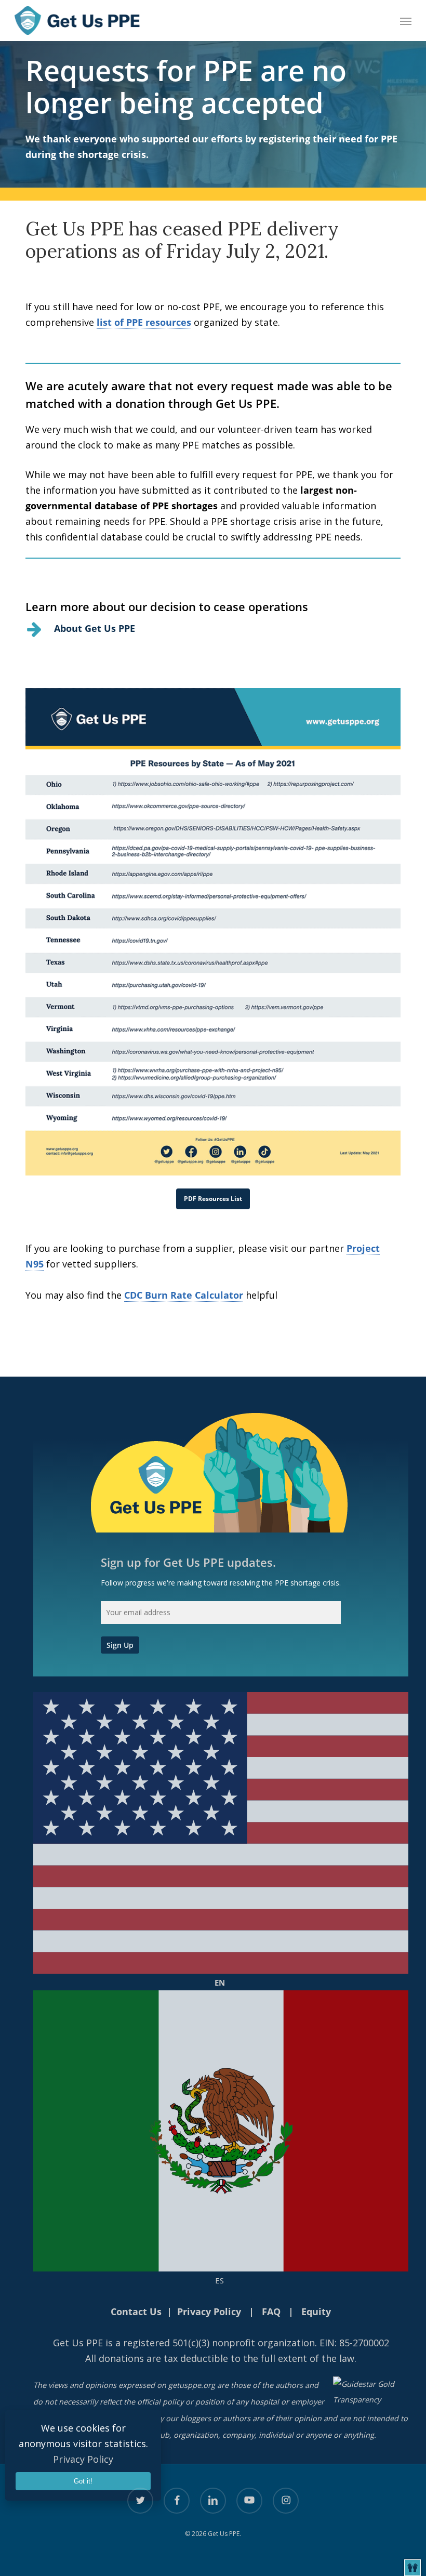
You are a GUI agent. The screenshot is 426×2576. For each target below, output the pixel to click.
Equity (316, 2311)
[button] (406, 21)
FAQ (271, 2311)
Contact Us (136, 2311)
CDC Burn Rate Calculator (184, 1295)
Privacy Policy (83, 2459)
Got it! (83, 2481)
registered (147, 2343)
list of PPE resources (144, 322)
